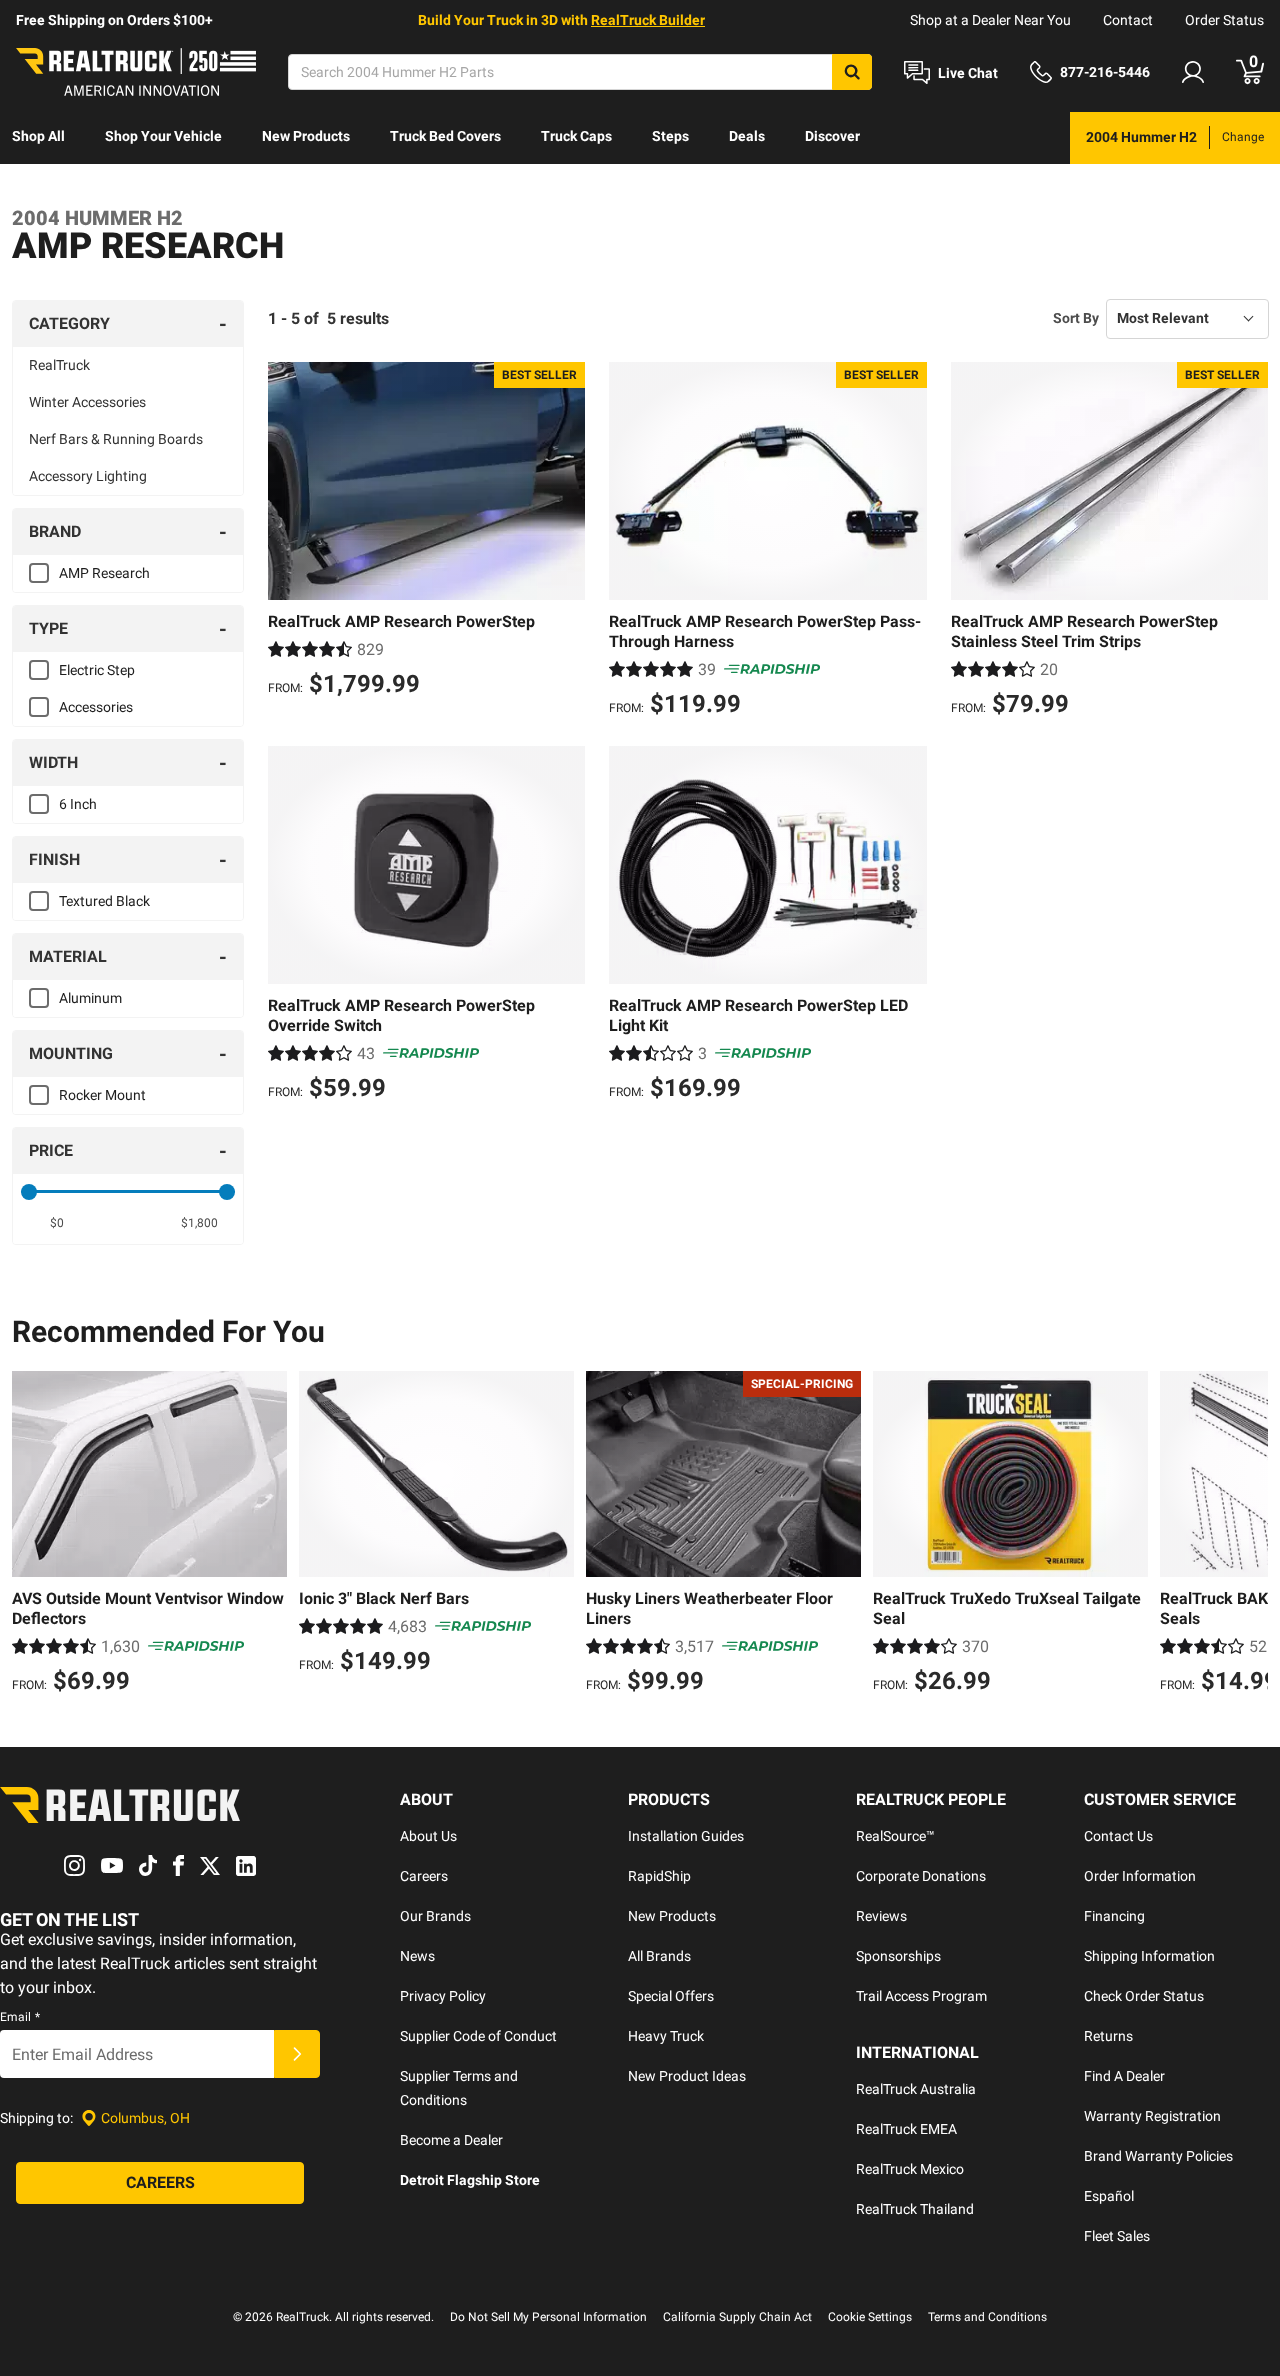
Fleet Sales (1117, 2236)
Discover (832, 136)
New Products (306, 136)
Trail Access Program (921, 1996)
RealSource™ (895, 1836)
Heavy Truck (666, 2036)
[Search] (852, 72)
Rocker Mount (102, 1095)
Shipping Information (1149, 1956)
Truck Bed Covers (445, 136)
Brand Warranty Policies (1158, 2156)
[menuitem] (38, 138)
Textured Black (104, 901)
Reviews (881, 1916)
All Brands (659, 1956)
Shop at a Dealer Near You (990, 20)
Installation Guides (686, 1836)
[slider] (29, 1192)
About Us (428, 1836)
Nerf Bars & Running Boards (116, 439)
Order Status (1224, 20)
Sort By (1076, 318)
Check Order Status (1144, 1996)
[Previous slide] (32, 1535)
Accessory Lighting (88, 476)
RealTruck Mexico (910, 2169)
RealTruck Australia (916, 2089)
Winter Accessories (87, 402)
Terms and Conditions (987, 2317)
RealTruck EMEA (906, 2129)
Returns (1108, 2036)
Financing (1114, 1916)
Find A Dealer (1124, 2076)
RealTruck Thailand (915, 2209)
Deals (747, 136)
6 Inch (78, 804)
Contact (1128, 20)
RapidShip (659, 1876)
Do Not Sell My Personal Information (548, 2317)
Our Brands (435, 1916)
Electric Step (97, 670)
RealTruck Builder (648, 20)
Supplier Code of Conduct (478, 2036)
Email (20, 2017)
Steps (670, 136)
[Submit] (297, 2054)
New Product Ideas (687, 2076)
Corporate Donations (921, 1876)
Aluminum (90, 998)
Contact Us (1118, 1836)
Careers (424, 1876)
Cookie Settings (870, 2317)
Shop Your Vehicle (163, 136)
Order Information (1140, 1876)
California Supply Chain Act (737, 2317)
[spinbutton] (56, 1223)
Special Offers (671, 1996)
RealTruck (59, 365)
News (417, 1956)
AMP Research (104, 573)
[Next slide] (1248, 1535)
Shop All (38, 136)
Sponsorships (898, 1956)
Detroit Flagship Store (470, 2180)
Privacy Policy (443, 1996)
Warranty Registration (1152, 2116)
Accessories (96, 707)
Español (1109, 2196)
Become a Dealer (451, 2140)
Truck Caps (576, 136)
